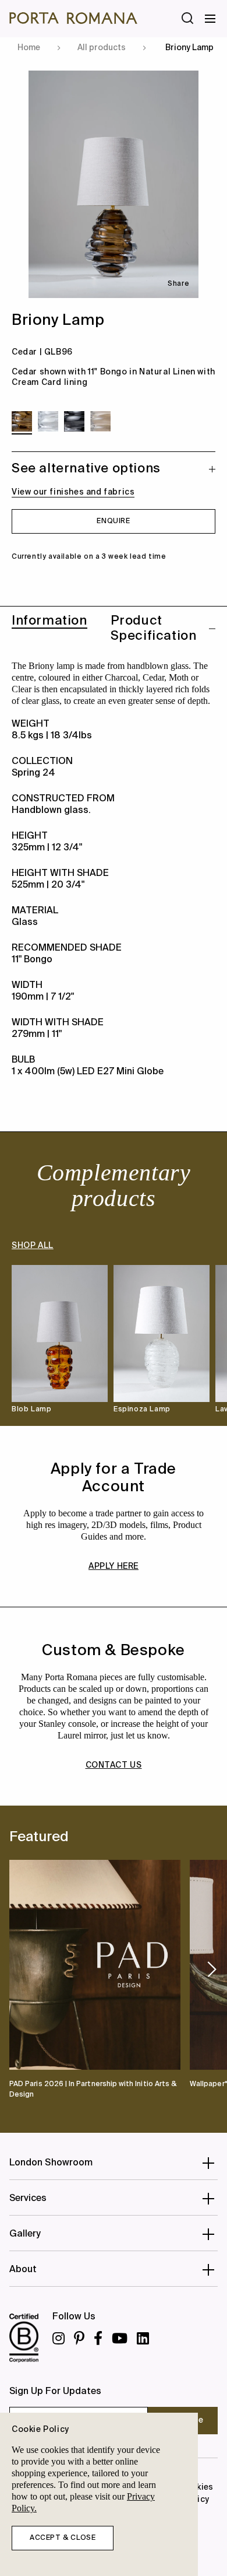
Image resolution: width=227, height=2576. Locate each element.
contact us (114, 1765)
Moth (179, 677)
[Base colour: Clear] (48, 421)
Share (178, 284)
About (23, 2270)
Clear (22, 689)
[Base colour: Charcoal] (74, 421)
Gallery (25, 2234)
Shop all (33, 1246)
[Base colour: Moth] (100, 421)
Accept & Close (63, 2538)
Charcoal (121, 677)
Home (29, 48)
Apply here (114, 1566)
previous (13, 1969)
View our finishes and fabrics (73, 492)
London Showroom (51, 2163)
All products (102, 48)
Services (28, 2199)
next (212, 1969)
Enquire (113, 521)
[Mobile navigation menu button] (211, 19)
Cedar (153, 677)
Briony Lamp (189, 48)
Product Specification (154, 629)
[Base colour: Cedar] (22, 421)
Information (49, 621)
